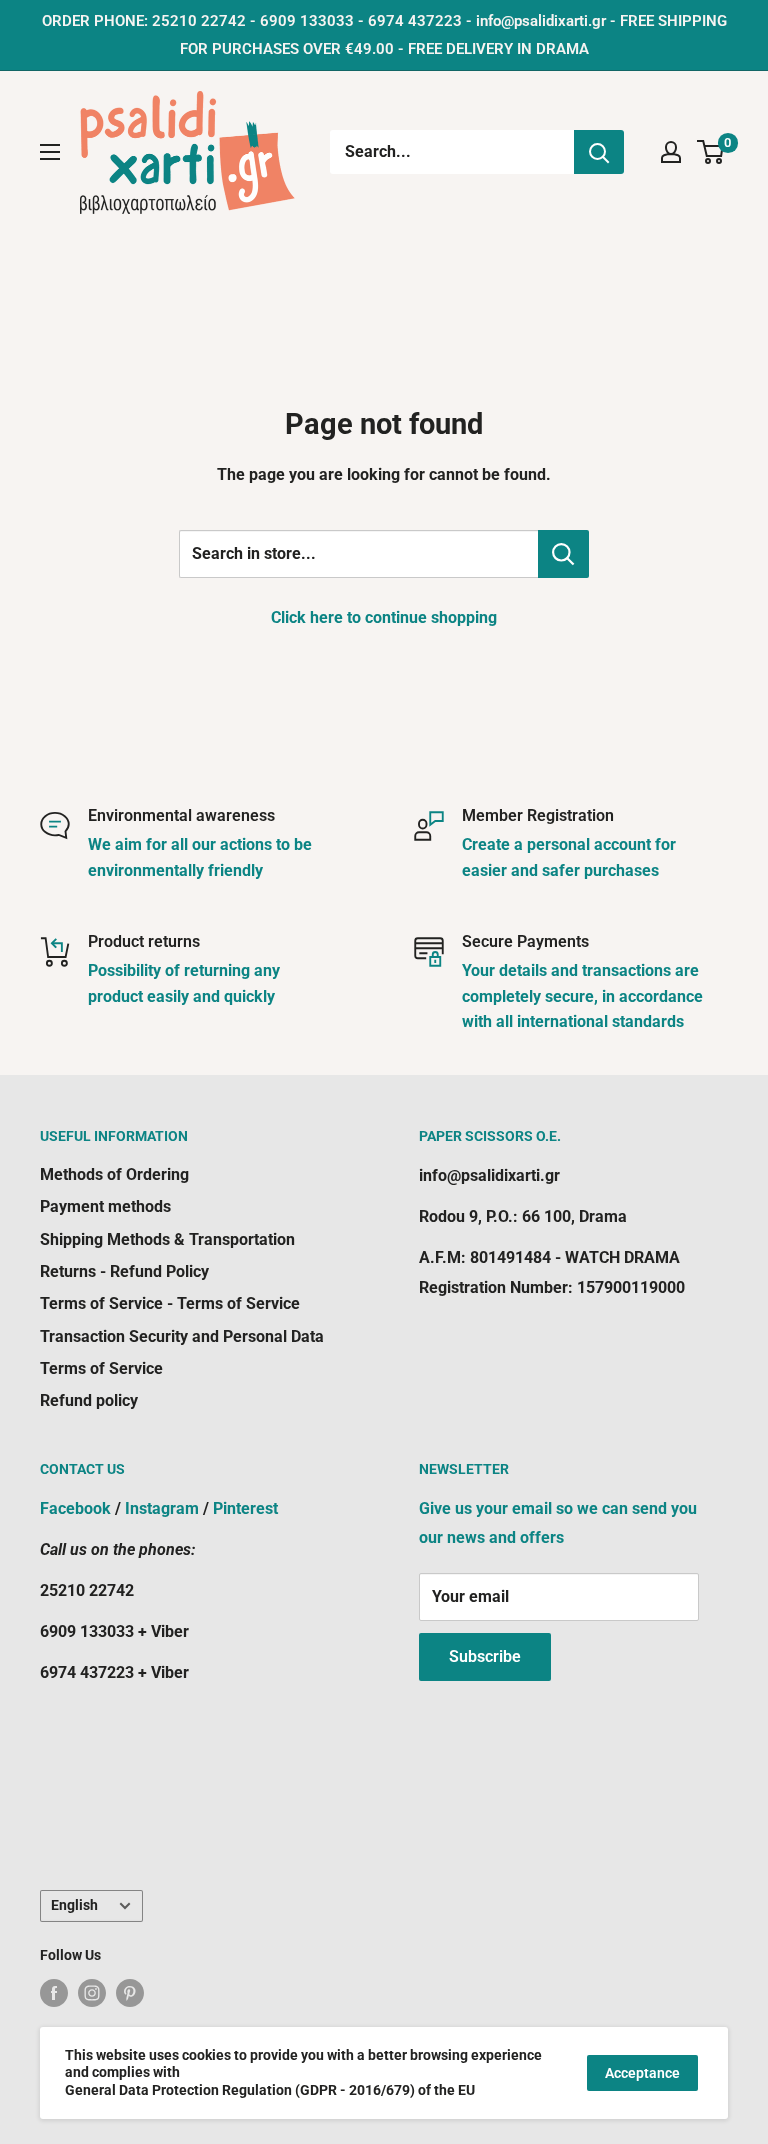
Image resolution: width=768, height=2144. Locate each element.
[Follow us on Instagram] (92, 1993)
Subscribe (485, 1656)
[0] (711, 152)
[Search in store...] (563, 554)
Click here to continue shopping (384, 617)
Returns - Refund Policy (124, 1271)
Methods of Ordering (114, 1174)
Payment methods (105, 1206)
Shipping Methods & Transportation (167, 1239)
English (74, 1905)
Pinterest (245, 1508)
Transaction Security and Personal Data (182, 1336)
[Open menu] (50, 152)
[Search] (599, 152)
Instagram (162, 1508)
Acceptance (642, 2073)
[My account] (671, 152)
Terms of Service (101, 1368)
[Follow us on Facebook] (54, 1993)
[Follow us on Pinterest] (130, 1993)
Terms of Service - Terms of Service (170, 1303)
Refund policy (89, 1400)
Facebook (75, 1508)
